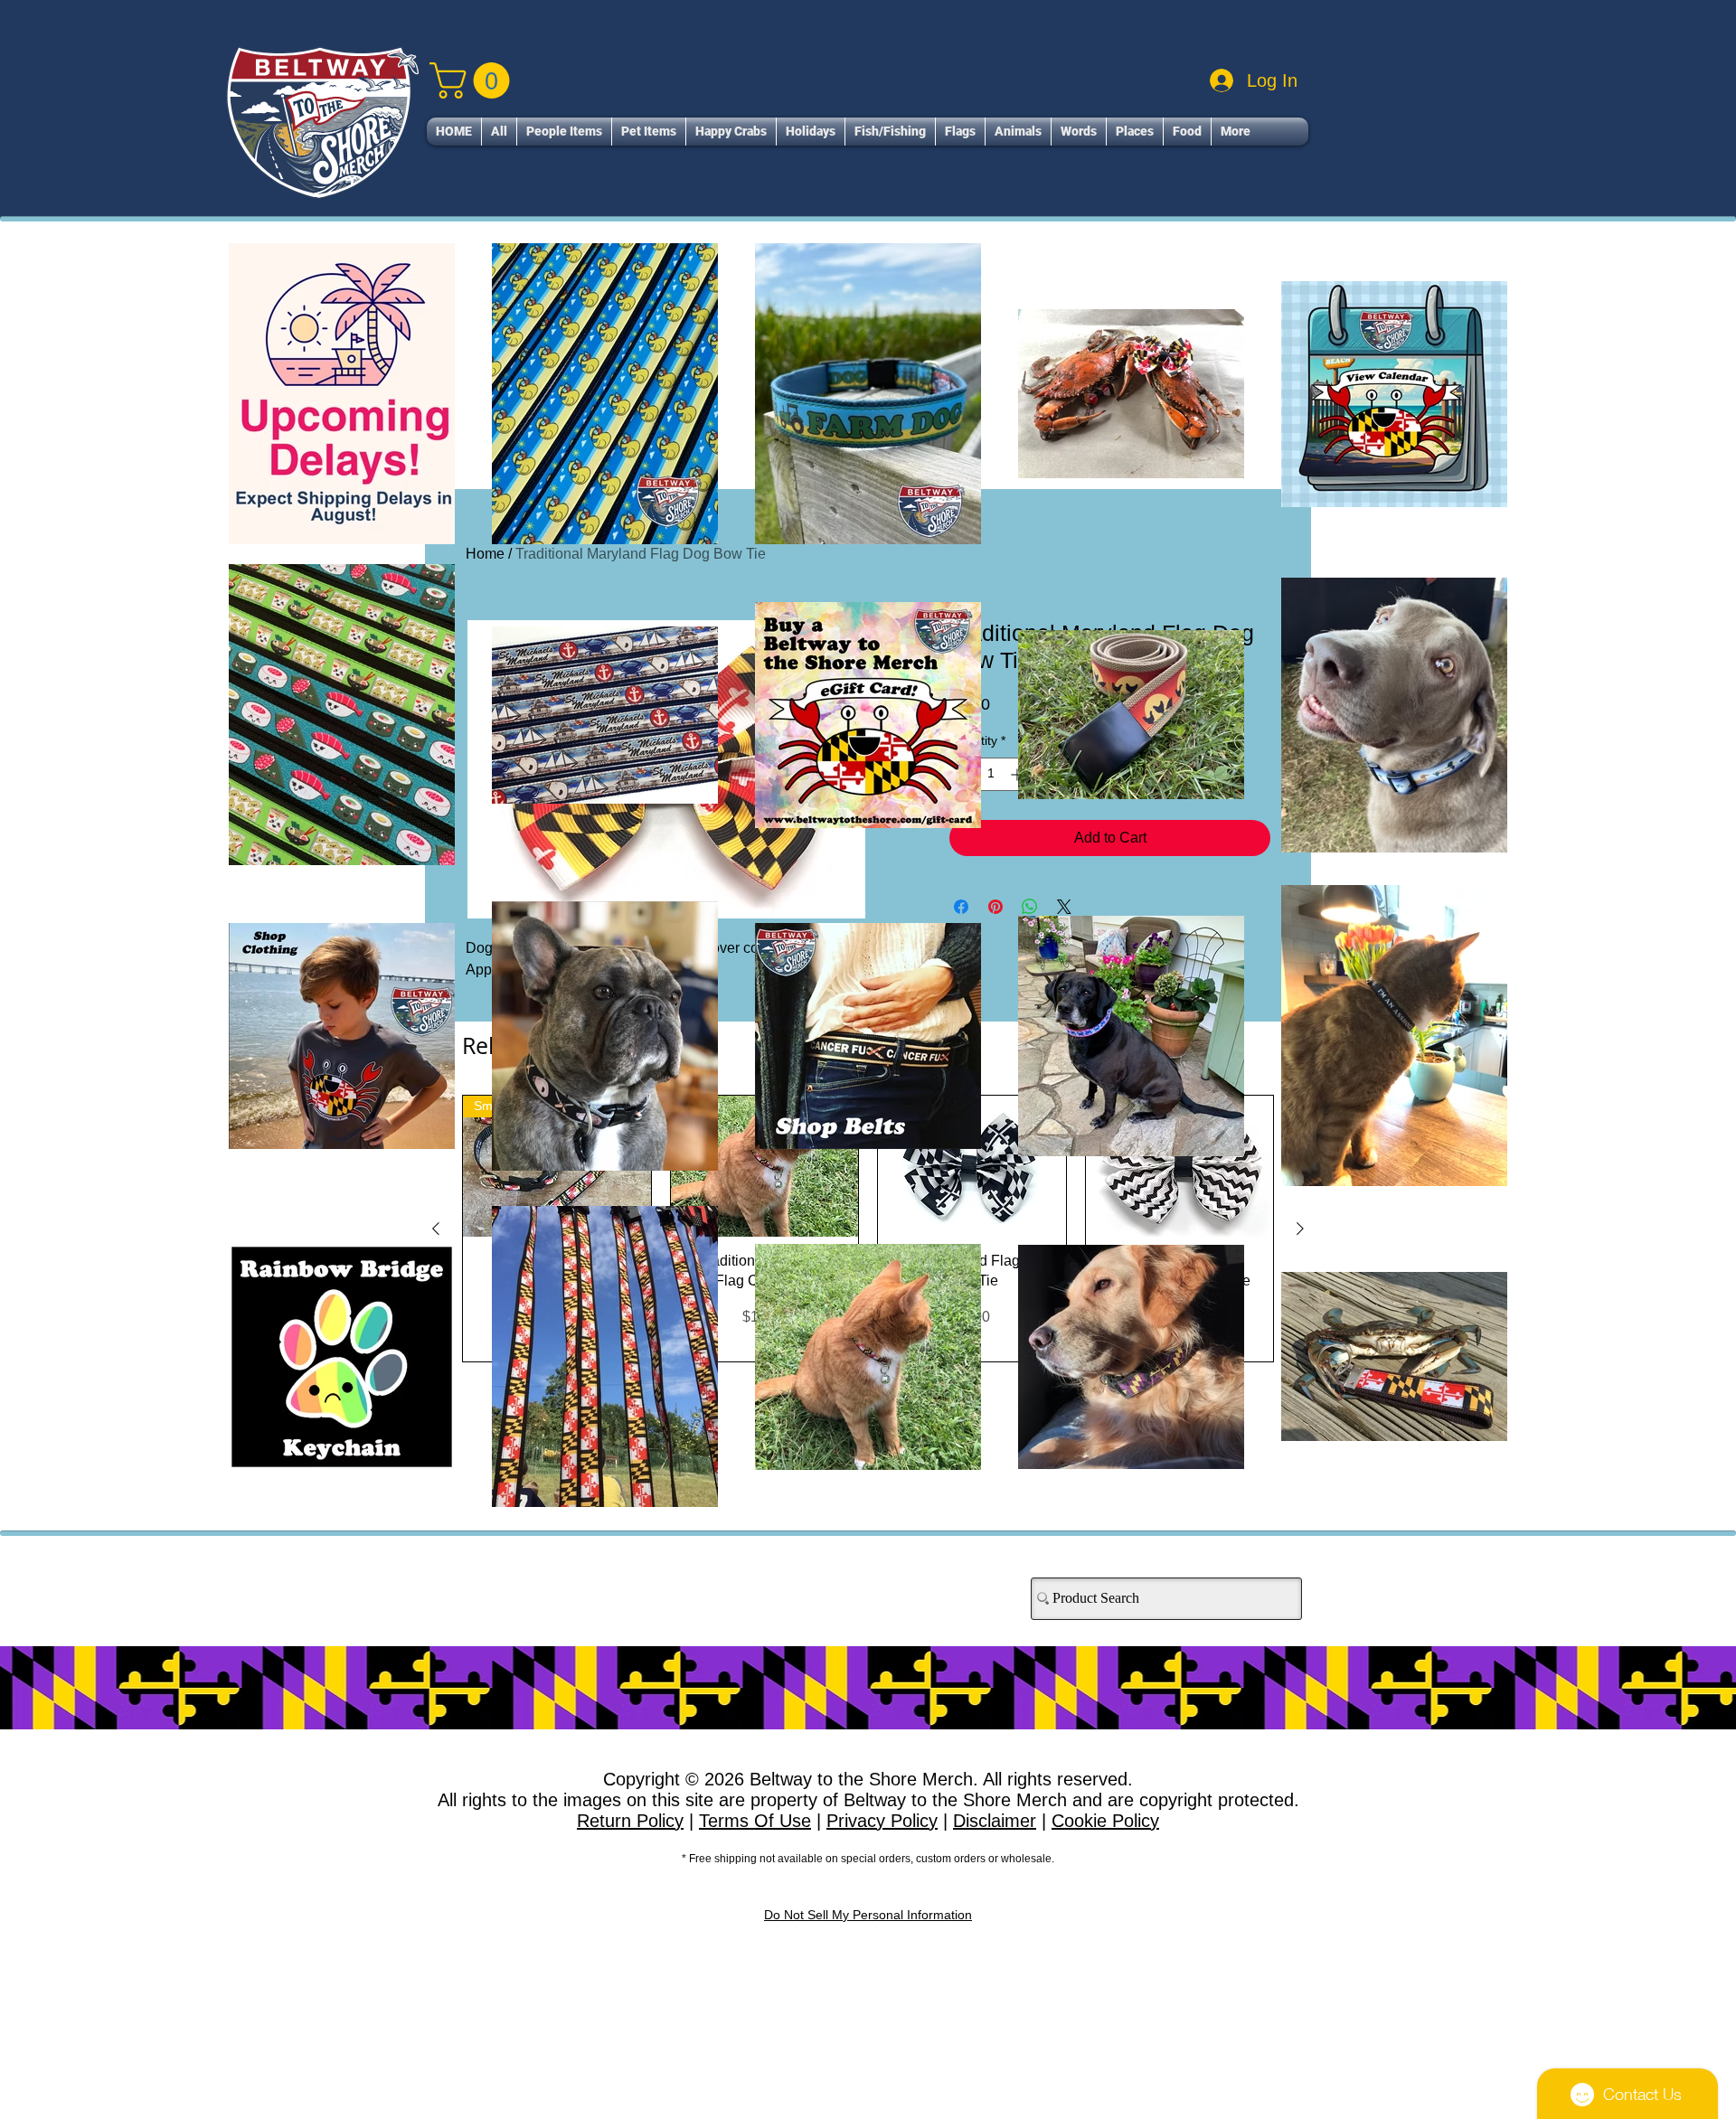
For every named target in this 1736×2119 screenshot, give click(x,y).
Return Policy (630, 1821)
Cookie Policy (1105, 1821)
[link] (474, 80)
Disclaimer (995, 1821)
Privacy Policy (882, 1821)
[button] (564, 132)
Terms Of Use (755, 1821)
